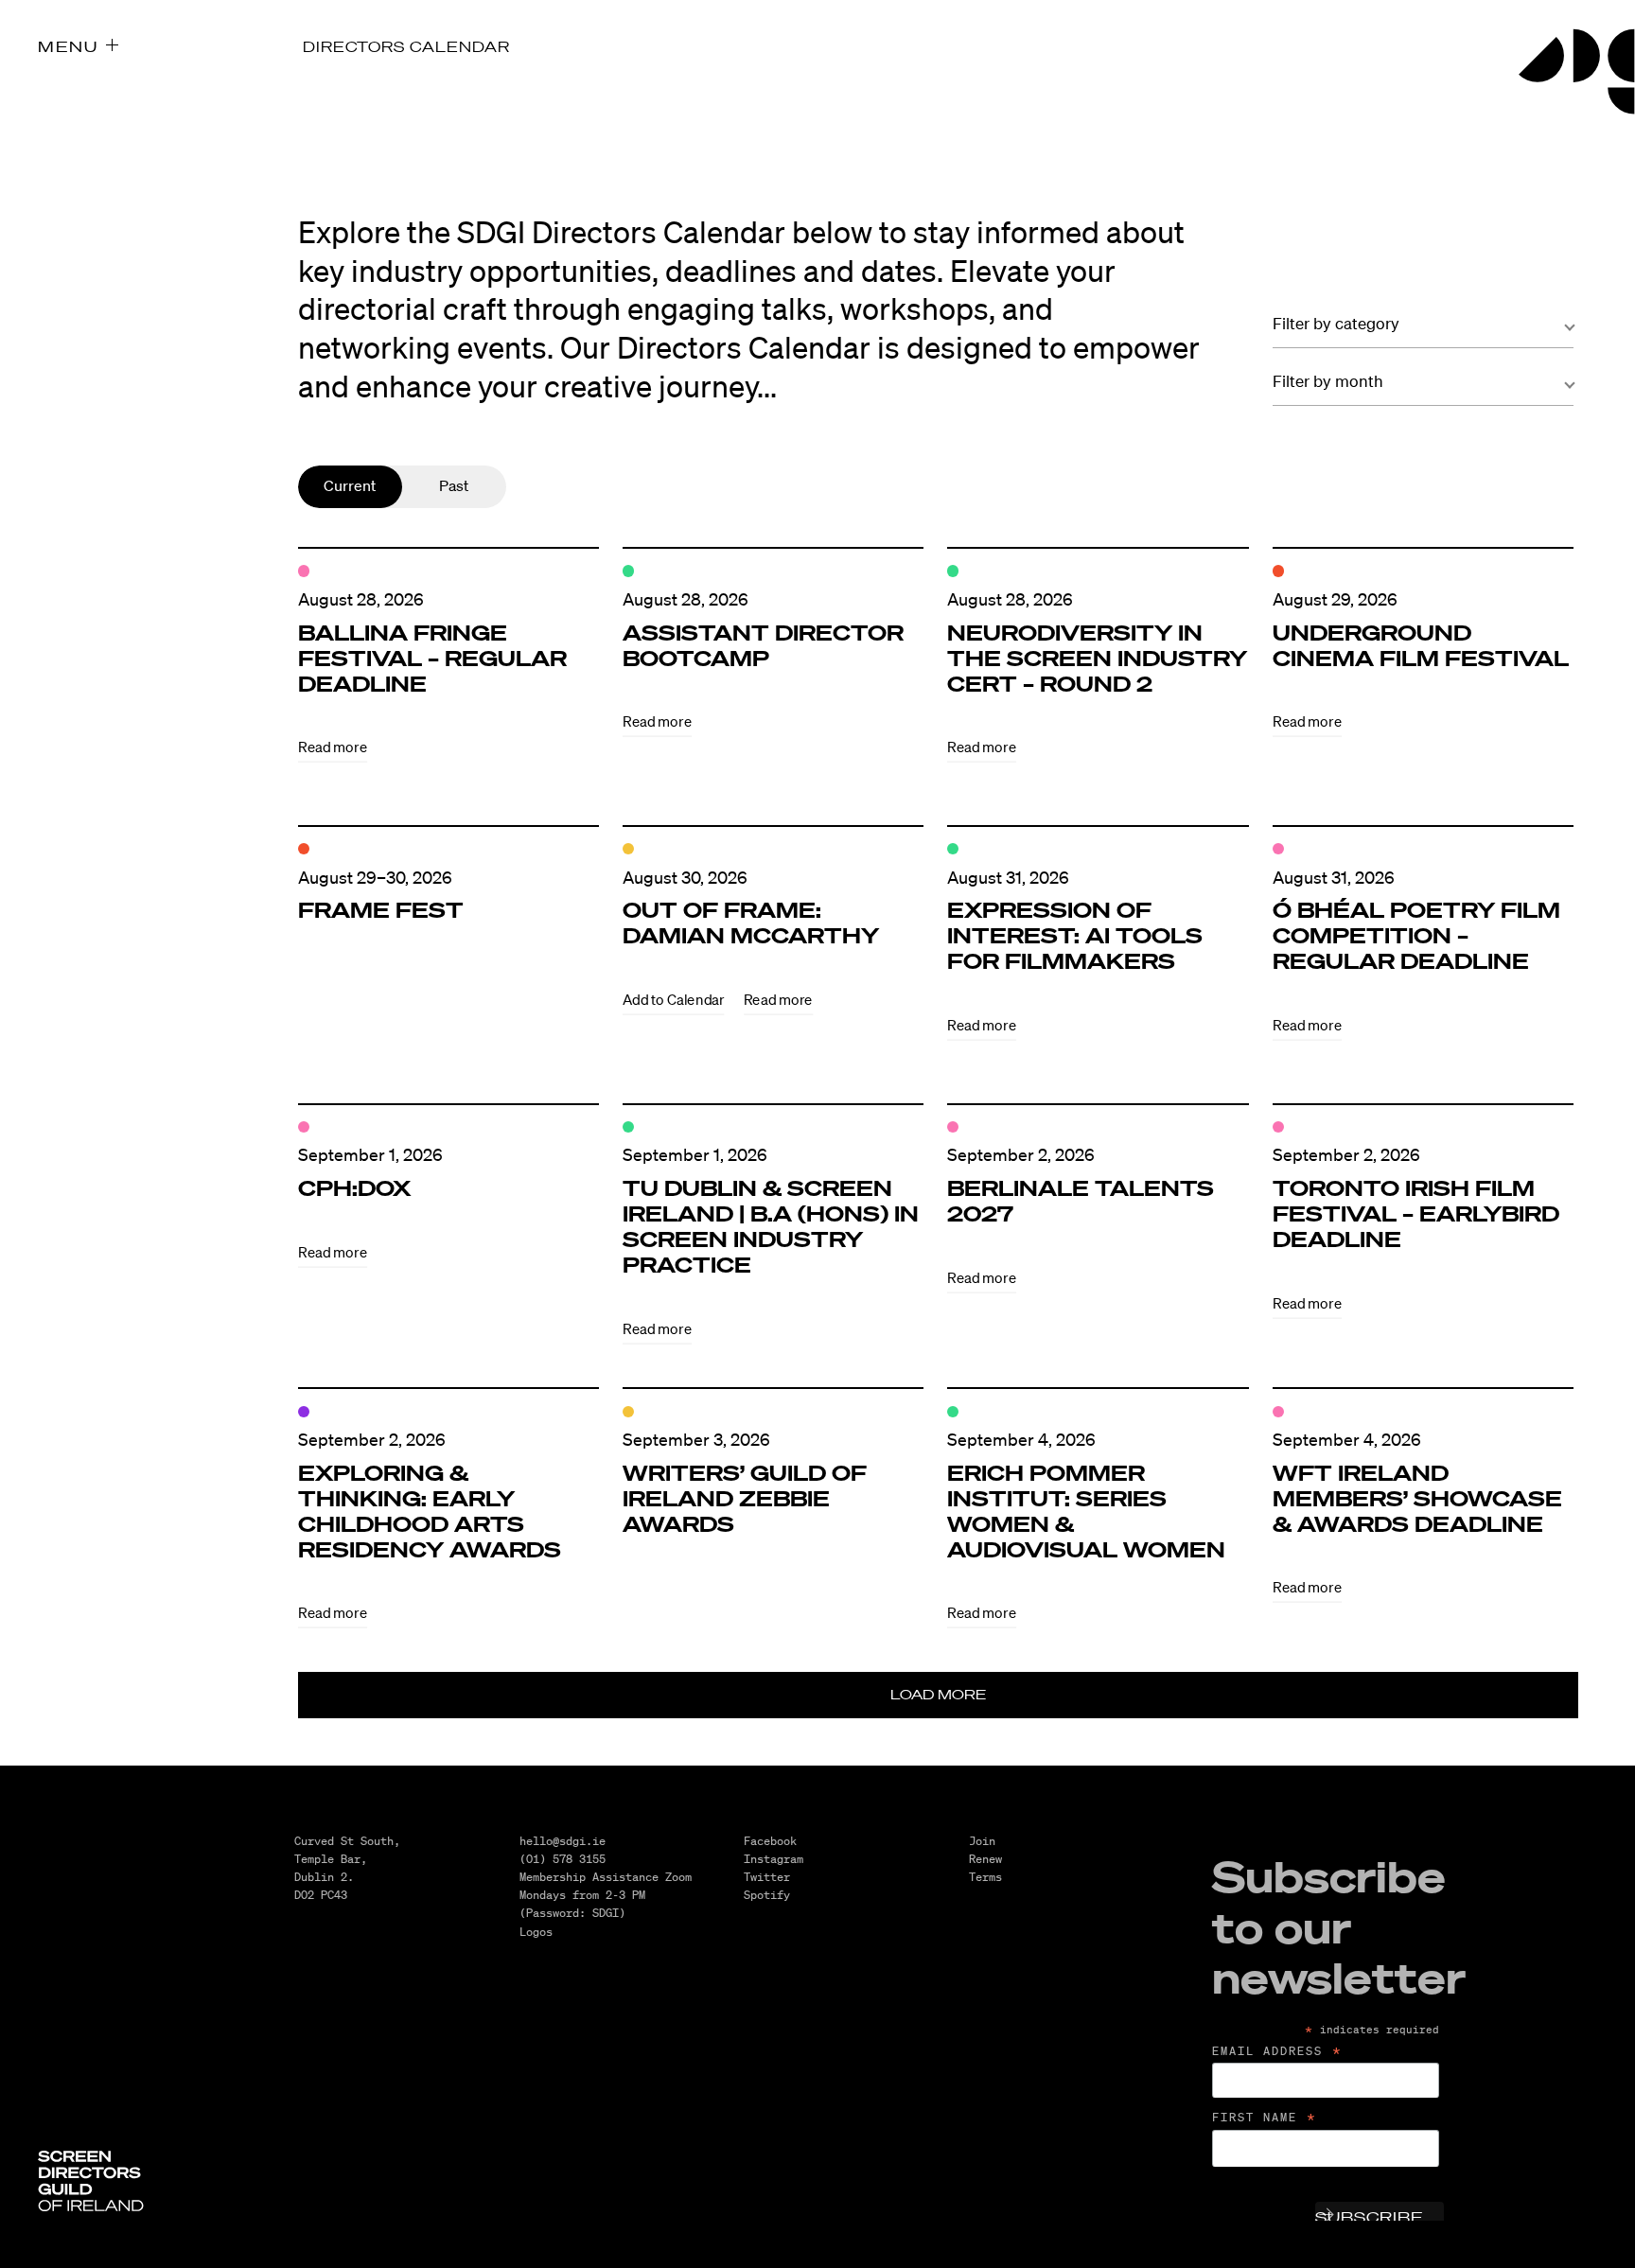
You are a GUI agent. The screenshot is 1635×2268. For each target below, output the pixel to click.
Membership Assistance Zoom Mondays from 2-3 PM (606, 1886)
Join (982, 1841)
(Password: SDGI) (572, 1913)
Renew (985, 1859)
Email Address (1278, 2051)
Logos (536, 1932)
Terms (985, 1877)
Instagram (774, 1859)
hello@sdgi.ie (563, 1841)
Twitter (767, 1877)
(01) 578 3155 (563, 1859)
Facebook (770, 1841)
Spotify (767, 1895)
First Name (1265, 2118)
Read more (333, 747)
